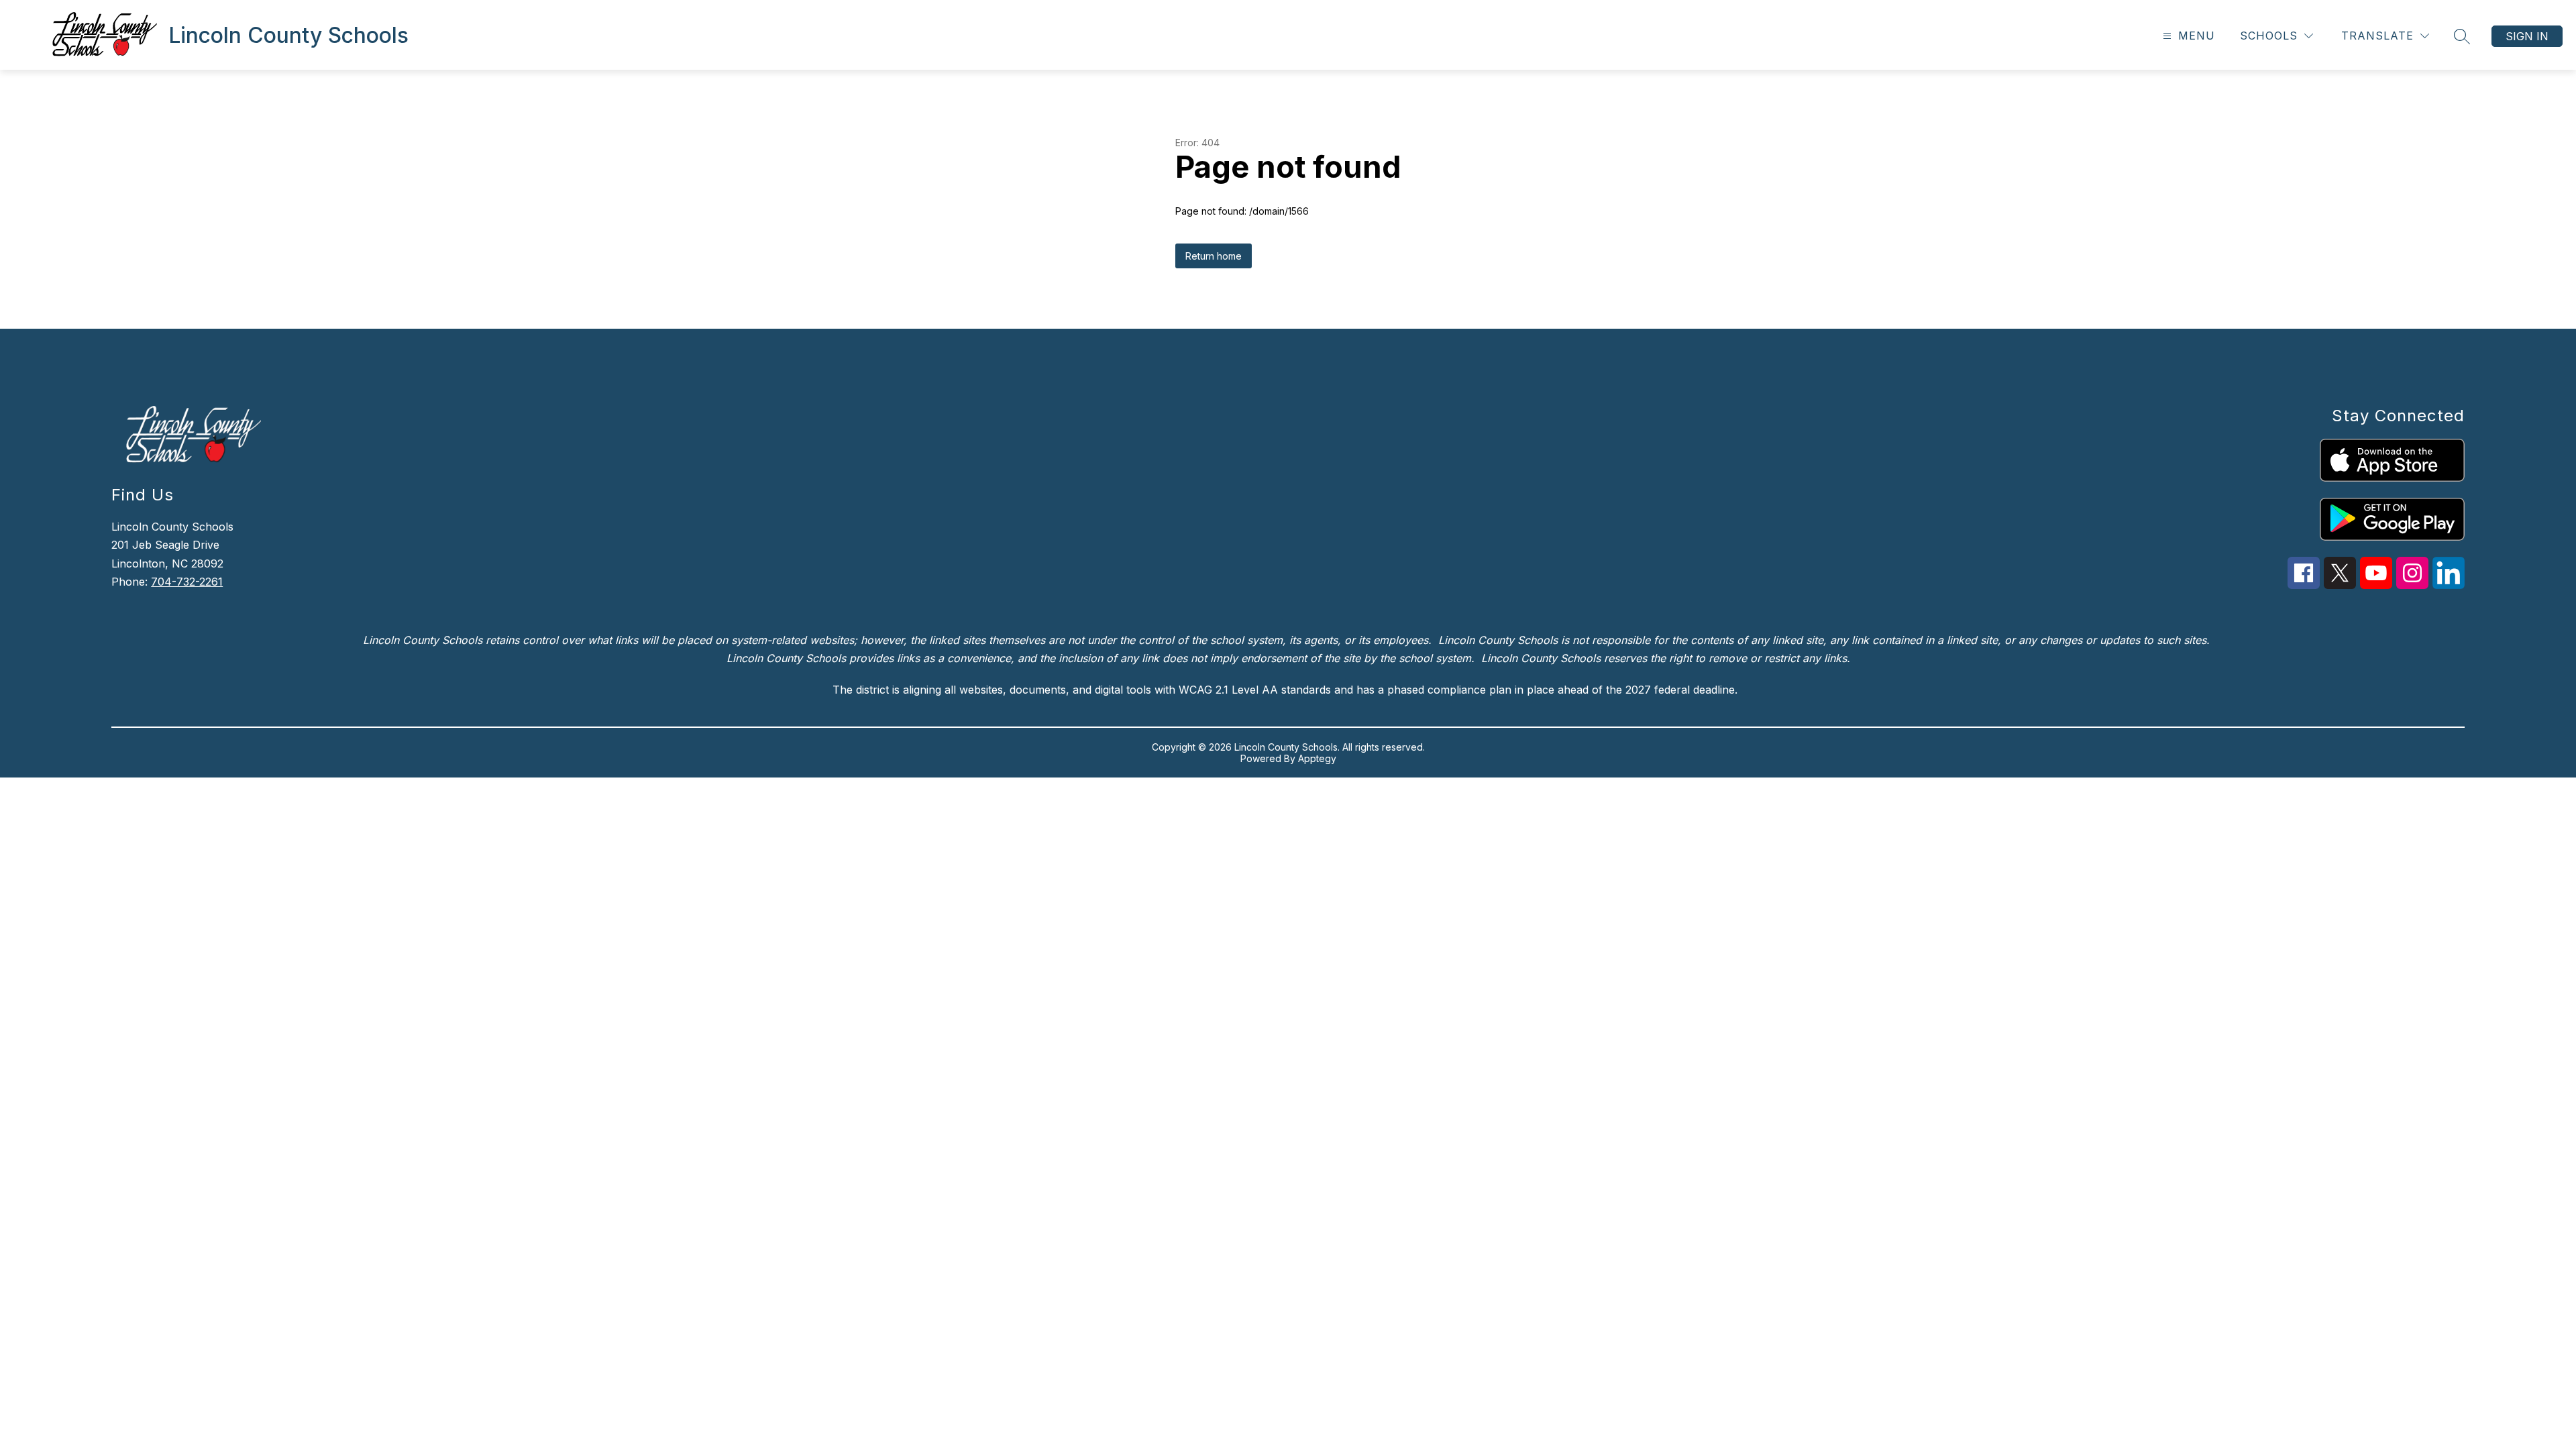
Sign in (2527, 36)
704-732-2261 (187, 582)
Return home (1214, 256)
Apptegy (1317, 758)
